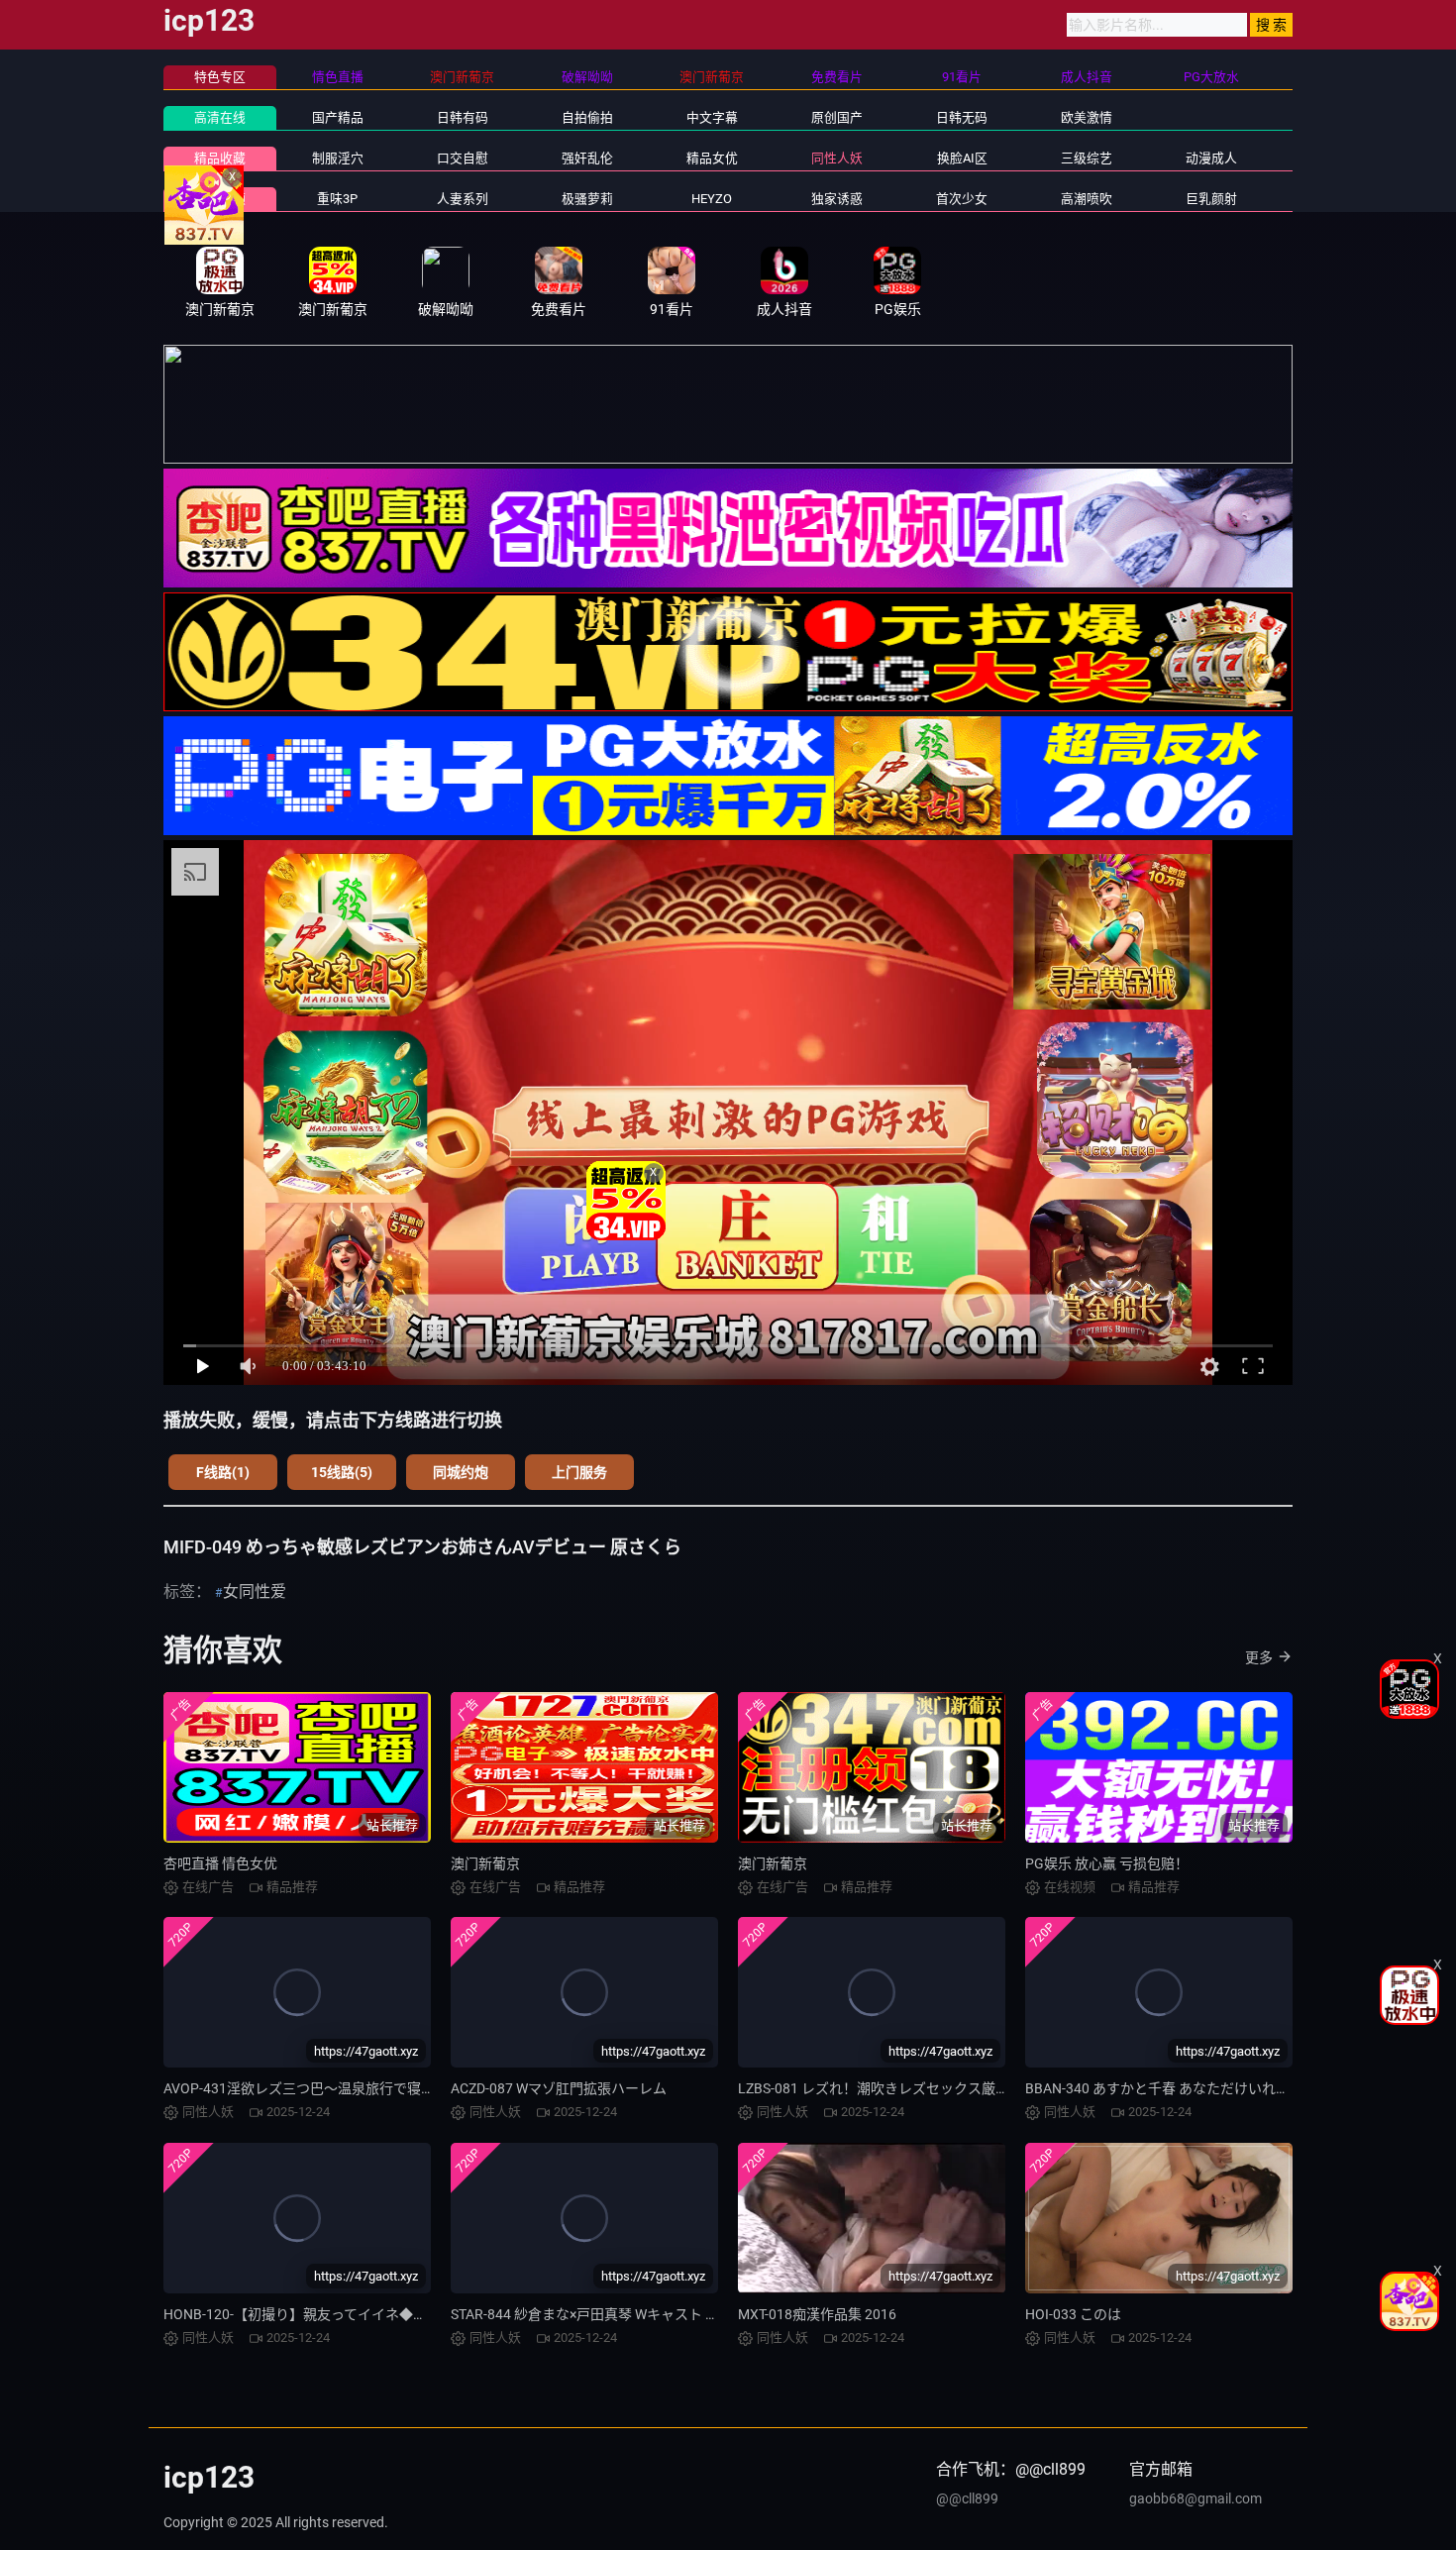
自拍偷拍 (587, 117)
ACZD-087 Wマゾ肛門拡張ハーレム (559, 2088)
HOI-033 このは (1073, 2314)
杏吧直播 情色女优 (220, 1863)
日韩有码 (463, 117)
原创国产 (837, 117)
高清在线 (220, 117)
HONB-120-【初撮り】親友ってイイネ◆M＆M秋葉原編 (335, 2314)
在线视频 (220, 199)
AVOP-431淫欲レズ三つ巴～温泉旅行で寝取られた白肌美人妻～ (362, 2088)
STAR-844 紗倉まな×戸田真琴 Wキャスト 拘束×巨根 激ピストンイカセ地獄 (680, 2314)
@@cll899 (967, 2498)
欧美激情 (1087, 117)
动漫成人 (1211, 158)
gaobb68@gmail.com (1196, 2498)
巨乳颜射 (1211, 199)
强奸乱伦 (587, 158)
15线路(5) (342, 1472)
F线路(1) (223, 1472)
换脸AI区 (962, 158)
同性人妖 (837, 158)
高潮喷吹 (1087, 199)
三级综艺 (1087, 158)
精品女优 (712, 158)
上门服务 (579, 1472)
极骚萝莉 (587, 199)
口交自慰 (463, 158)
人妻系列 (463, 199)
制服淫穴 (338, 158)
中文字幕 (712, 117)
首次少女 (962, 199)
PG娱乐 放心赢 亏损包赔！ (1107, 1863)
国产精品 (338, 117)
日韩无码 (962, 117)
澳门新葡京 (485, 1863)
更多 (1259, 1657)
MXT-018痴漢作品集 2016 (817, 2314)
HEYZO (712, 199)
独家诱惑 (837, 199)
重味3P (337, 199)
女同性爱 (255, 1592)
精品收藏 (220, 158)
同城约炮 (461, 1472)
